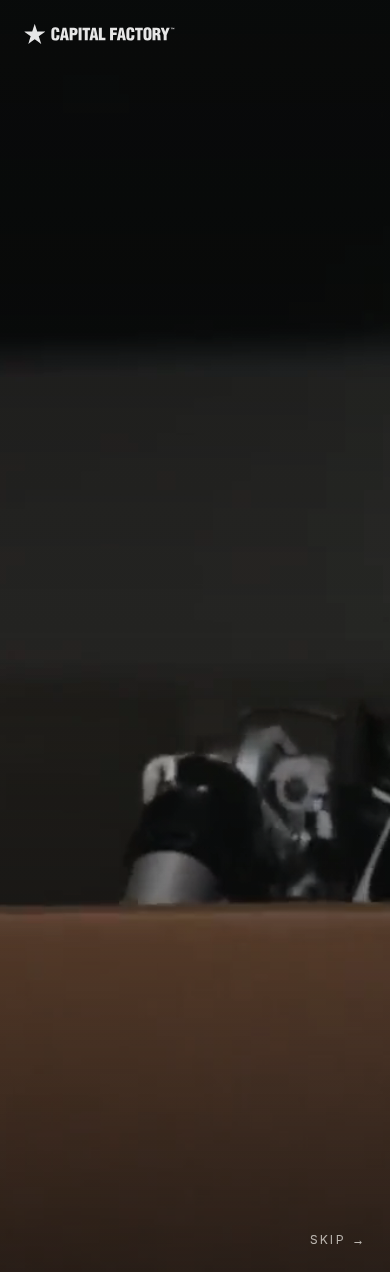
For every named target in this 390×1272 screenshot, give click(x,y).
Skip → (338, 1239)
